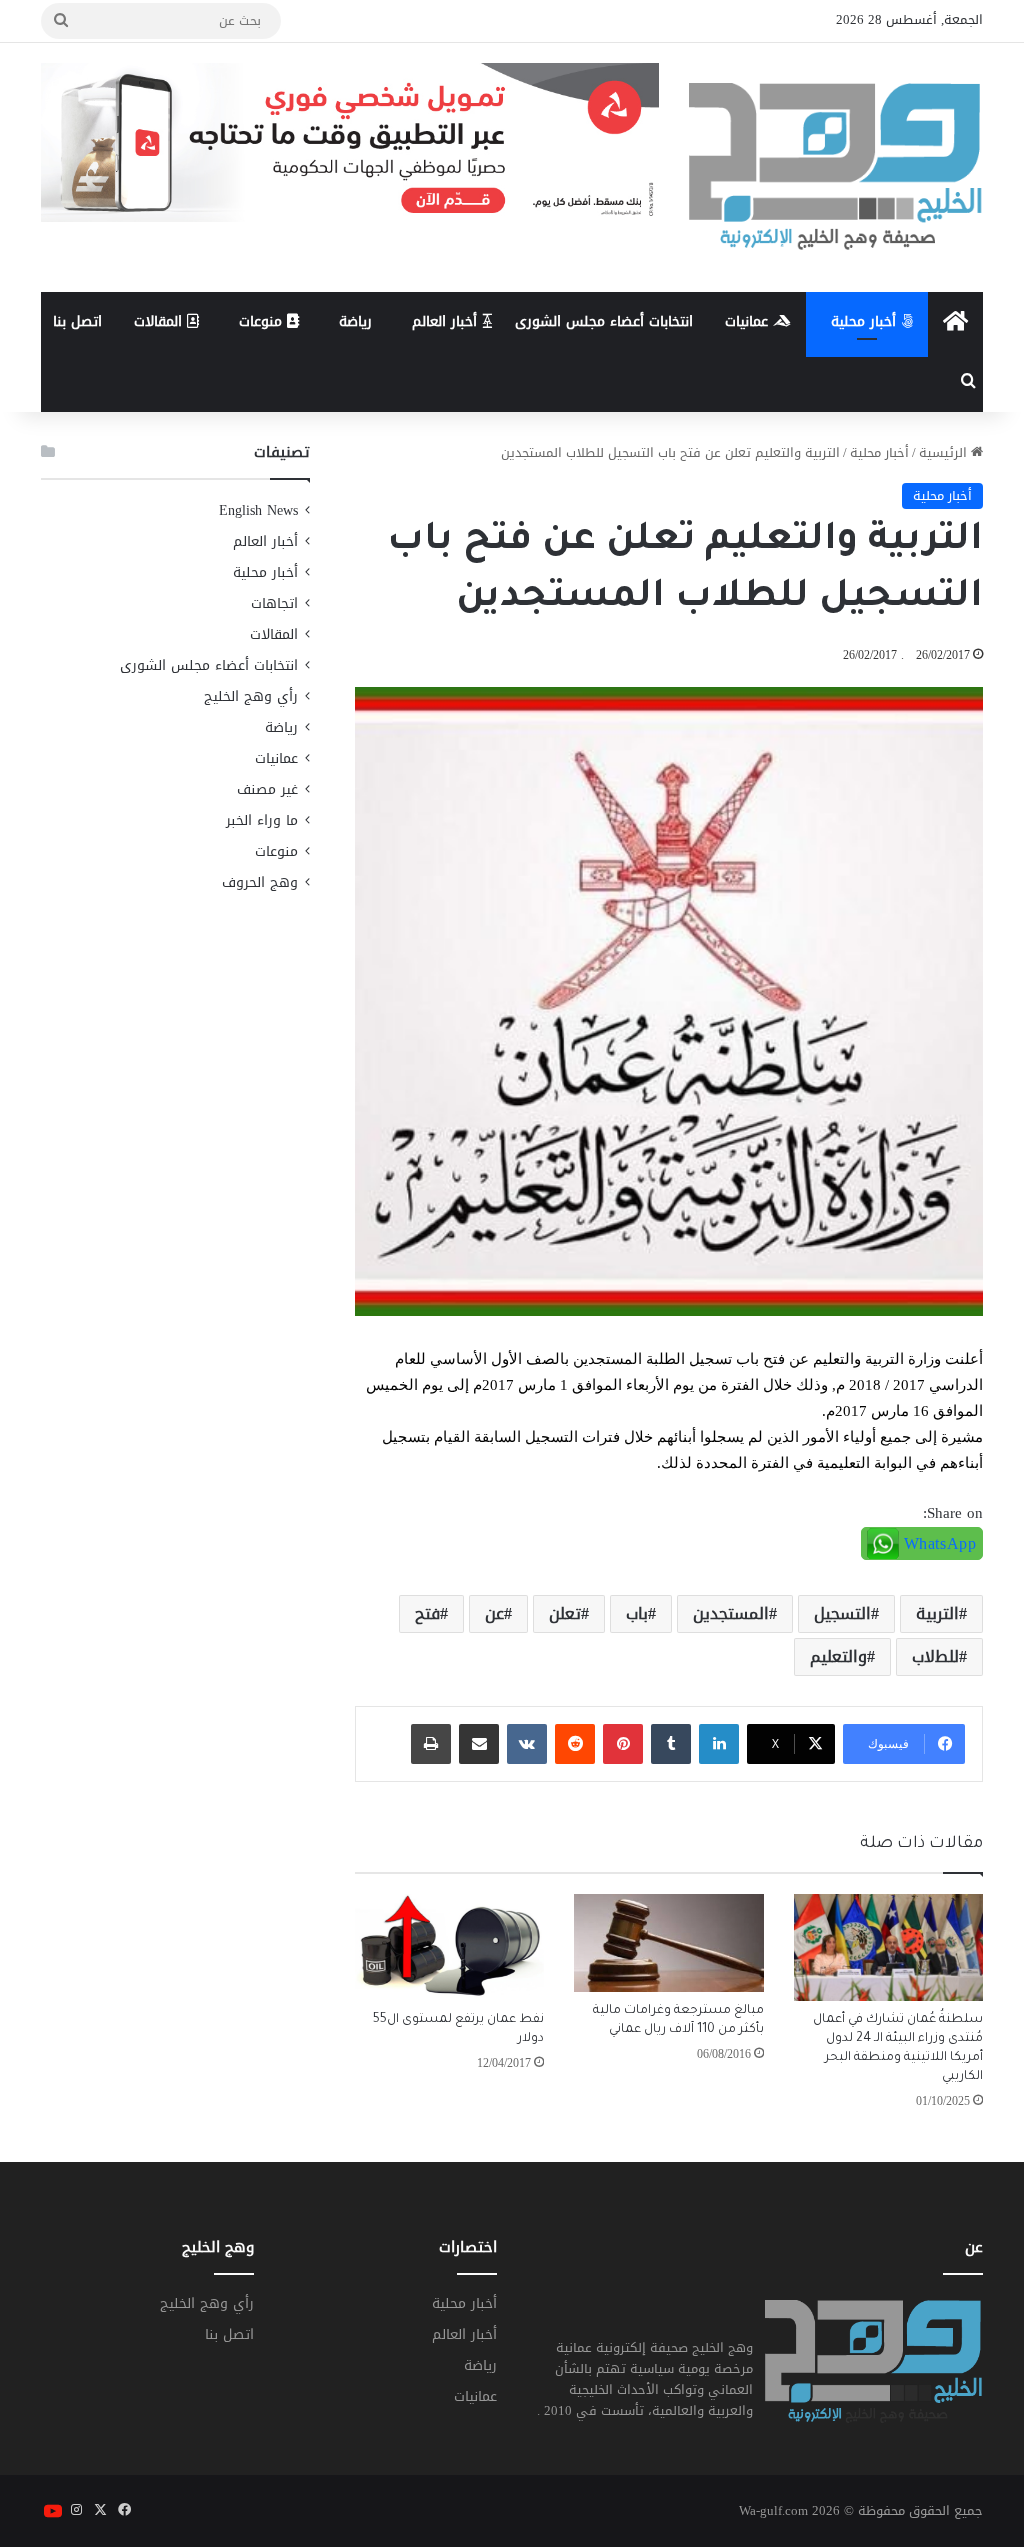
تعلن (565, 1613)
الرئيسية (945, 452)
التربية (937, 1613)
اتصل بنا (77, 321)
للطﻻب (935, 1656)
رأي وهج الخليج (251, 696)
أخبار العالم (447, 321)
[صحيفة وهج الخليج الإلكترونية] (836, 167)
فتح (427, 1613)
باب (637, 1613)
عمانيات (749, 321)
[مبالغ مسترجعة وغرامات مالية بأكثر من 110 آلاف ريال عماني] (669, 1943)
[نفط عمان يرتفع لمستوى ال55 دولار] (450, 1947)
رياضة (355, 321)
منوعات (263, 321)
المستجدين (731, 1613)
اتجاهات (274, 603)
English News (258, 510)
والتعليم (838, 1656)
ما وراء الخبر (262, 820)
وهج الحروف (260, 882)
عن (494, 1613)
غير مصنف (267, 789)
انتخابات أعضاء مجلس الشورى (604, 321)
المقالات (160, 321)
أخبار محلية (866, 321)
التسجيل (842, 1613)
